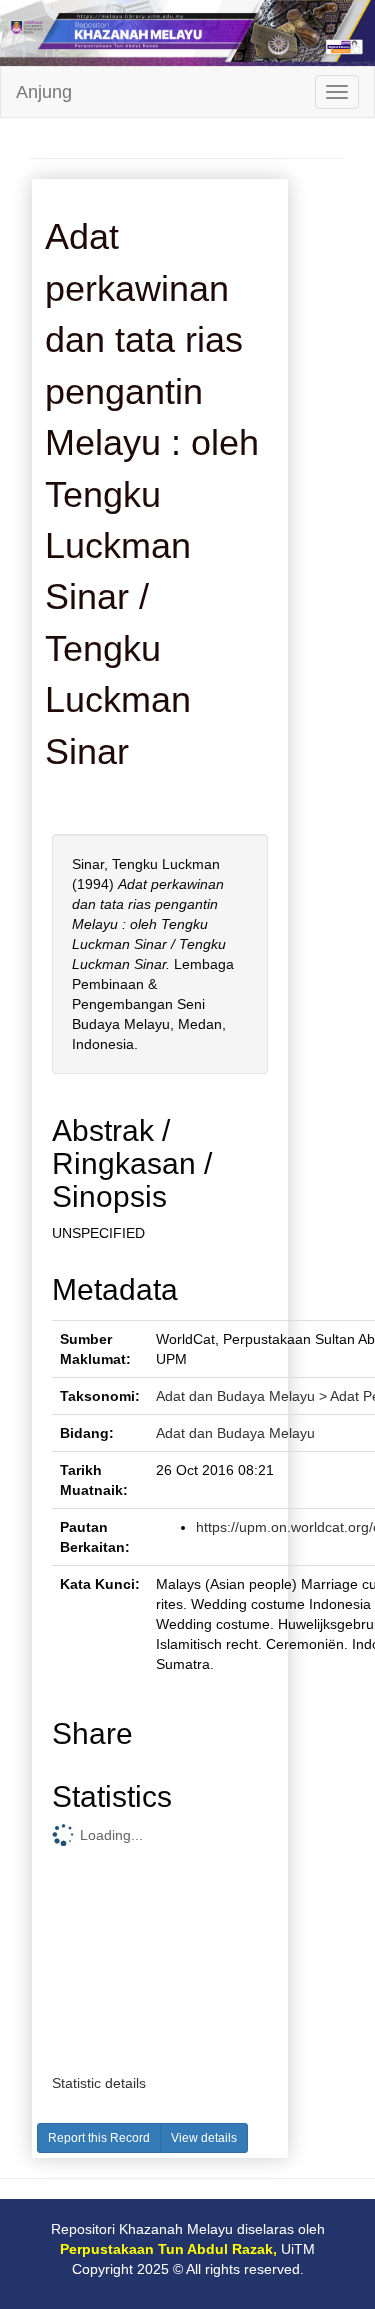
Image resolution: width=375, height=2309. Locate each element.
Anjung (44, 92)
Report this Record (99, 2138)
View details (204, 2138)
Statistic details (99, 2083)
